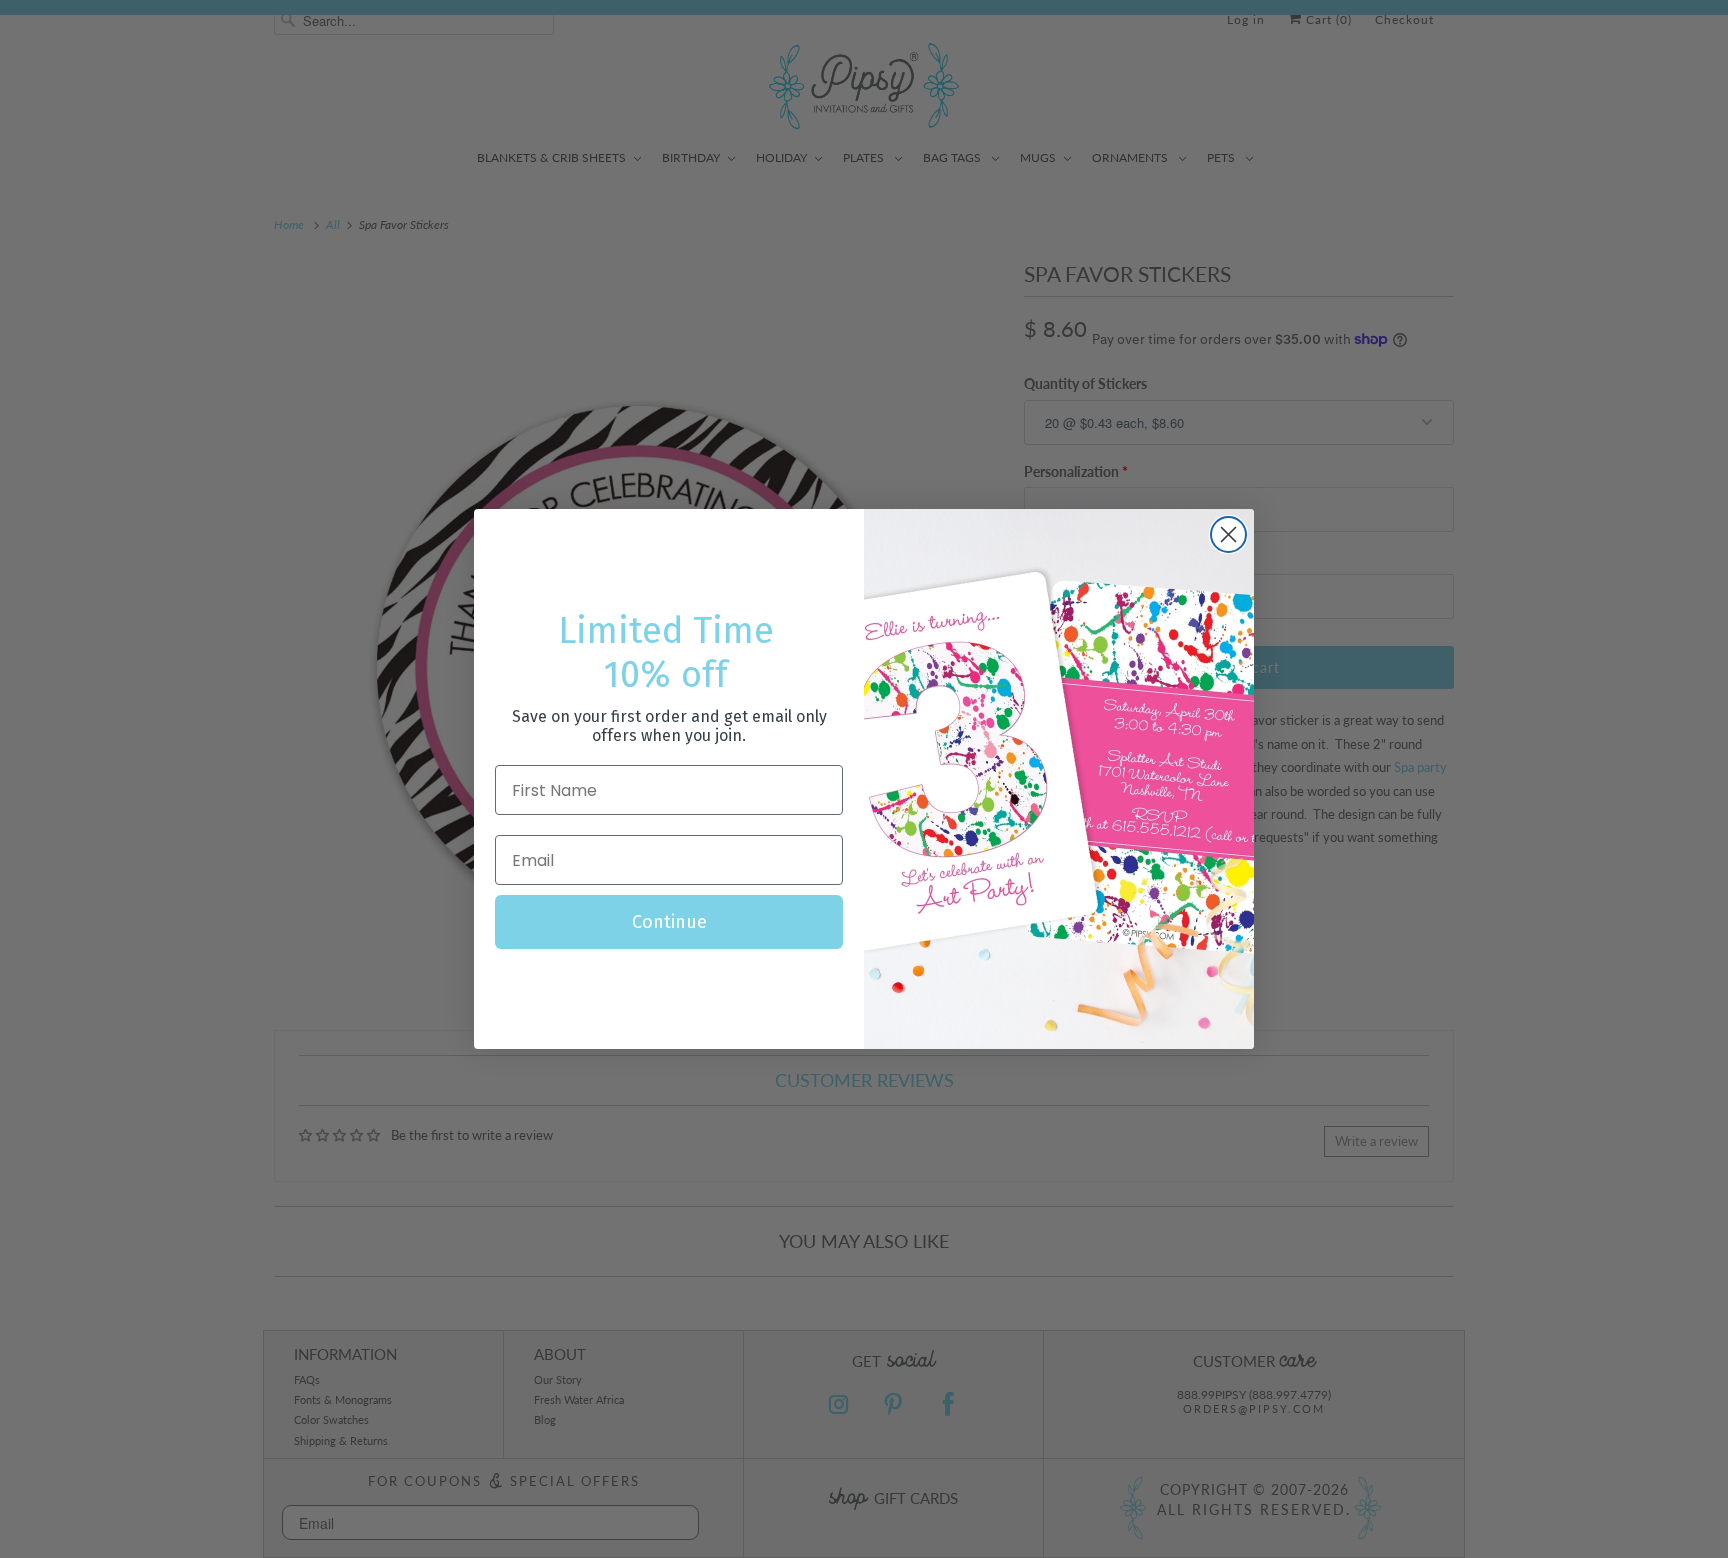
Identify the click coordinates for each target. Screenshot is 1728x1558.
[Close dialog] (1228, 534)
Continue (669, 922)
